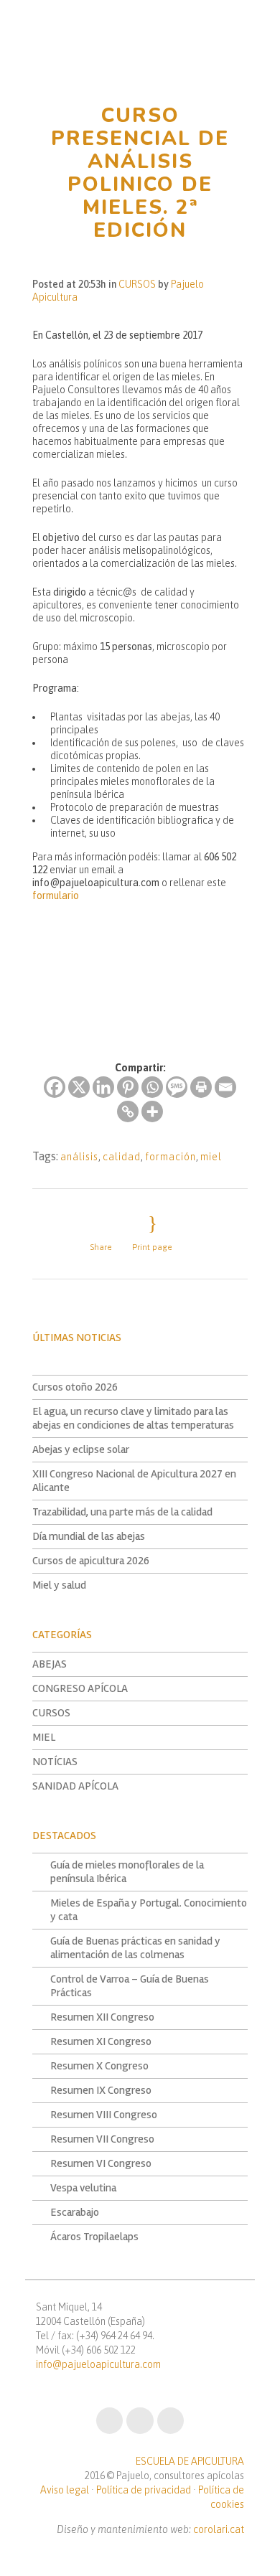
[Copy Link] (128, 1111)
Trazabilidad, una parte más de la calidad (122, 1512)
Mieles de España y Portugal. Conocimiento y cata (149, 1910)
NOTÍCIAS (55, 1762)
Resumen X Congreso (99, 2066)
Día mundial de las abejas (89, 1536)
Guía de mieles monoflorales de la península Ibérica (127, 1872)
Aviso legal (65, 2490)
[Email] (225, 1087)
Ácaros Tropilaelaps (94, 2237)
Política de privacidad (144, 2490)
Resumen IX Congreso (101, 2090)
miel (211, 1157)
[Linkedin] (103, 1087)
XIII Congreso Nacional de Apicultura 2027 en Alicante (134, 1481)
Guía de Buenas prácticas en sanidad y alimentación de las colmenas (135, 1948)
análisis (79, 1157)
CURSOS (137, 284)
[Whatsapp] (152, 1087)
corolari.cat (219, 2529)
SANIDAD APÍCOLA (75, 1786)
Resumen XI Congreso (101, 2041)
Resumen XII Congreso (102, 2017)
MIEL (44, 1737)
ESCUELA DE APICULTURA (190, 2461)
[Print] (201, 1087)
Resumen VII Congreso (102, 2139)
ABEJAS (50, 1664)
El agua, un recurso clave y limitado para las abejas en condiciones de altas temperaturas (133, 1418)
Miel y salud (59, 1585)
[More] (152, 1111)
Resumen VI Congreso (101, 2163)
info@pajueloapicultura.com (98, 2364)
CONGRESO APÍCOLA (80, 1688)
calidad (122, 1157)
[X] (79, 1087)
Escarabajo (75, 2212)
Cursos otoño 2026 (75, 1387)
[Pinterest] (128, 1087)
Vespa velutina (83, 2188)
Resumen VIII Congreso (104, 2115)
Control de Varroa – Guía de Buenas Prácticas (130, 1986)
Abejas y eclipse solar (81, 1449)
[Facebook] (55, 1087)
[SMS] (177, 1087)
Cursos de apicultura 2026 (91, 1561)
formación (171, 1157)
